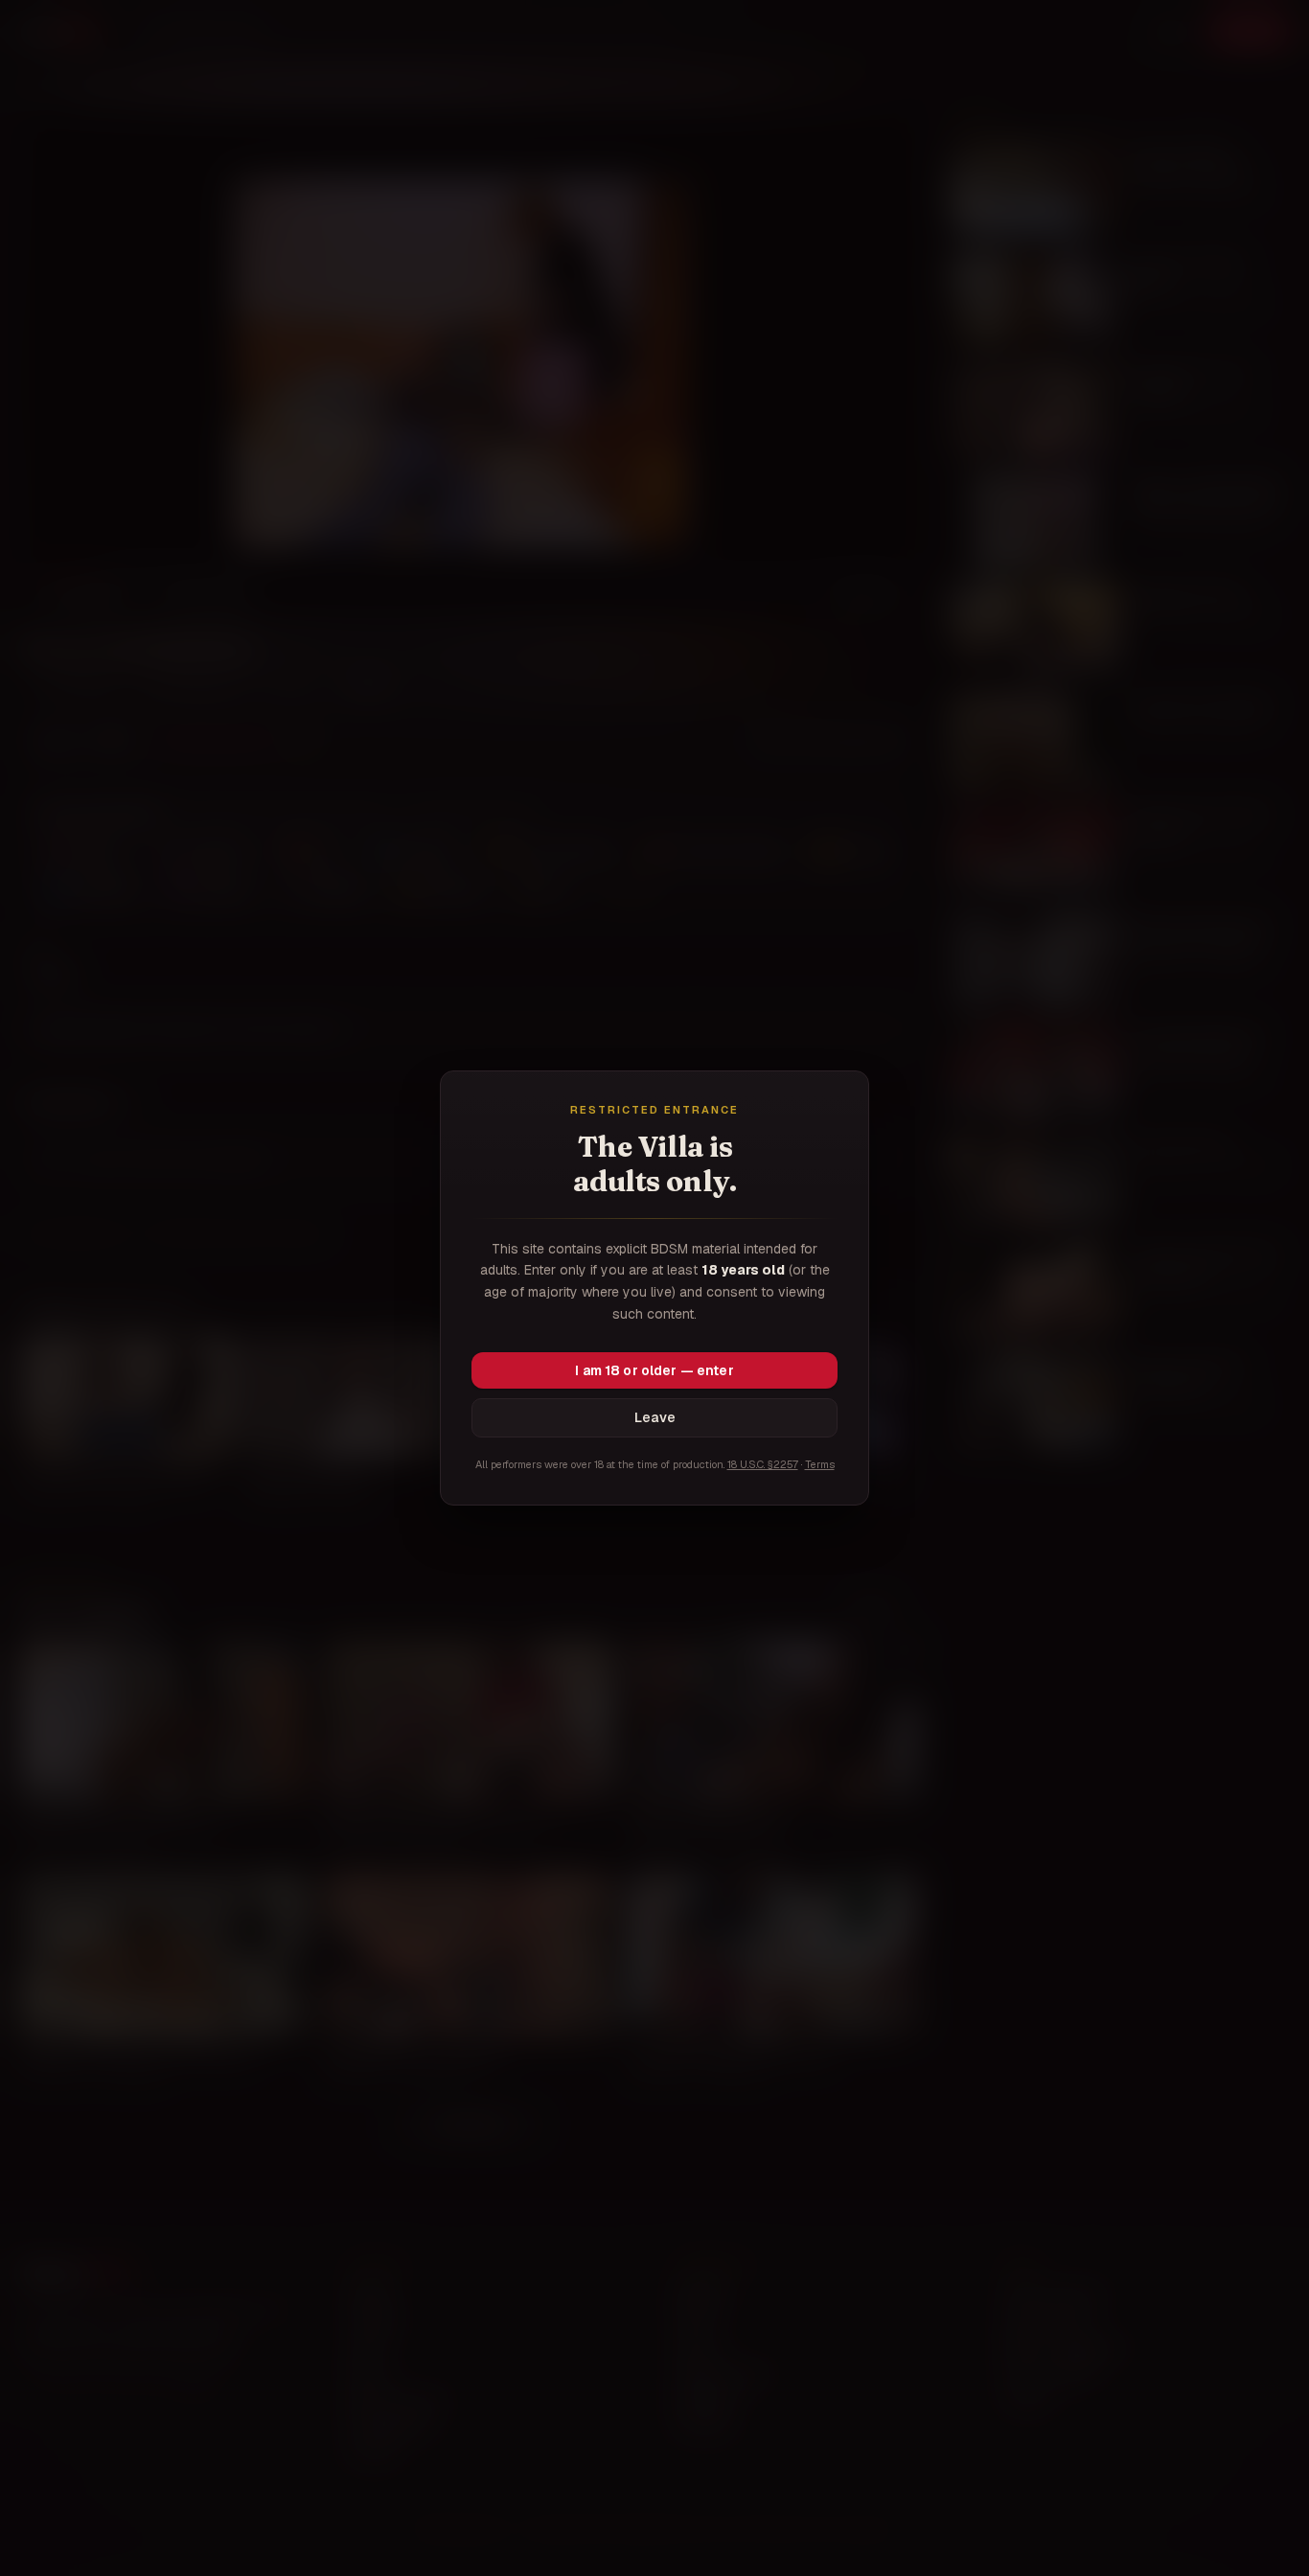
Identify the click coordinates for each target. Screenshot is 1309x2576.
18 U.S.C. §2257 (763, 1464)
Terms (820, 1464)
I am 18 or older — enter (654, 1370)
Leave (655, 1417)
